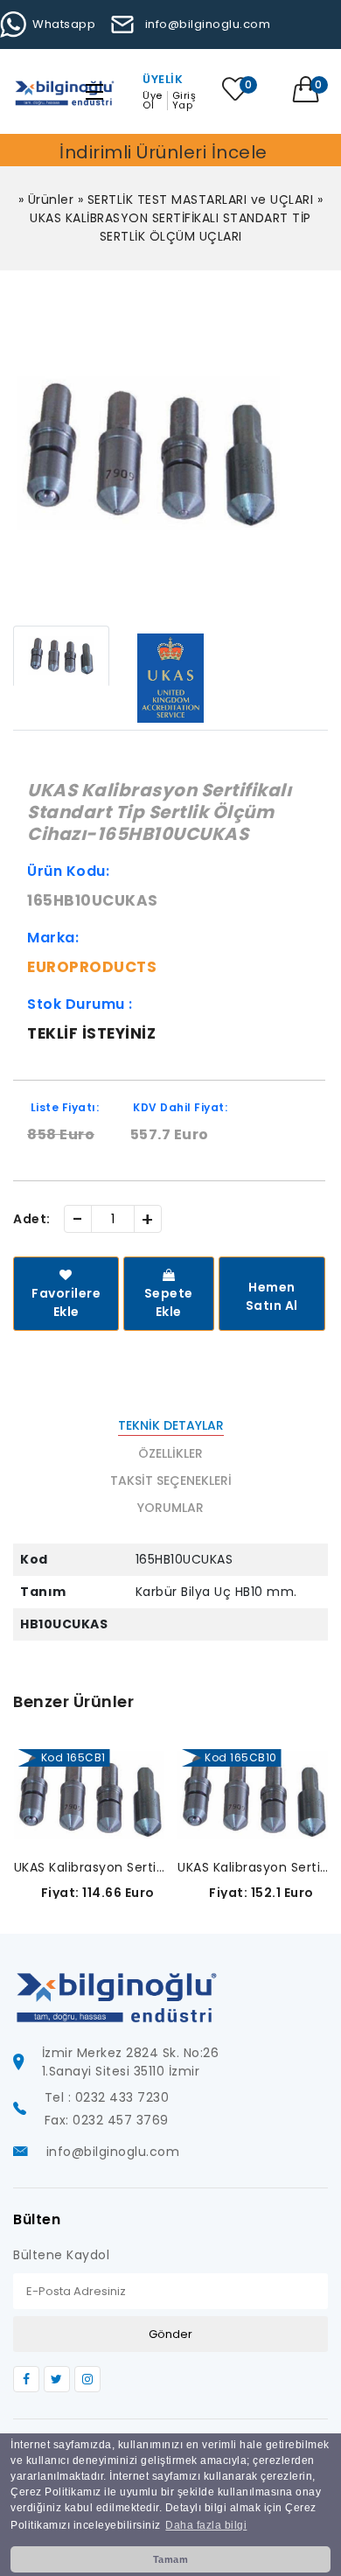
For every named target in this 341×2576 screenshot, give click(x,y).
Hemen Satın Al (272, 1296)
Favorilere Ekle (66, 1302)
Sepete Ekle (169, 1302)
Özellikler (170, 1453)
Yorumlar (170, 1508)
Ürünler (51, 199)
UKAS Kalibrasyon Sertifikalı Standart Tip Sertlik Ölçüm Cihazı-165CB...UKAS (90, 1867)
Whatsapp (64, 24)
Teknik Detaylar (171, 1425)
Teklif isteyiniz (91, 1033)
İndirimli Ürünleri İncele (164, 152)
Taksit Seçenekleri (171, 1480)
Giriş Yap (184, 101)
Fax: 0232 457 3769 (107, 2120)
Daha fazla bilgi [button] (206, 2525)
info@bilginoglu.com (208, 24)
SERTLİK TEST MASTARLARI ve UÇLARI (201, 199)
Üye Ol (153, 101)
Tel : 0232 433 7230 (107, 2097)
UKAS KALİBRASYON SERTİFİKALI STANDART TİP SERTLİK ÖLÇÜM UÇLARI (170, 227)
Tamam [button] (171, 2559)
